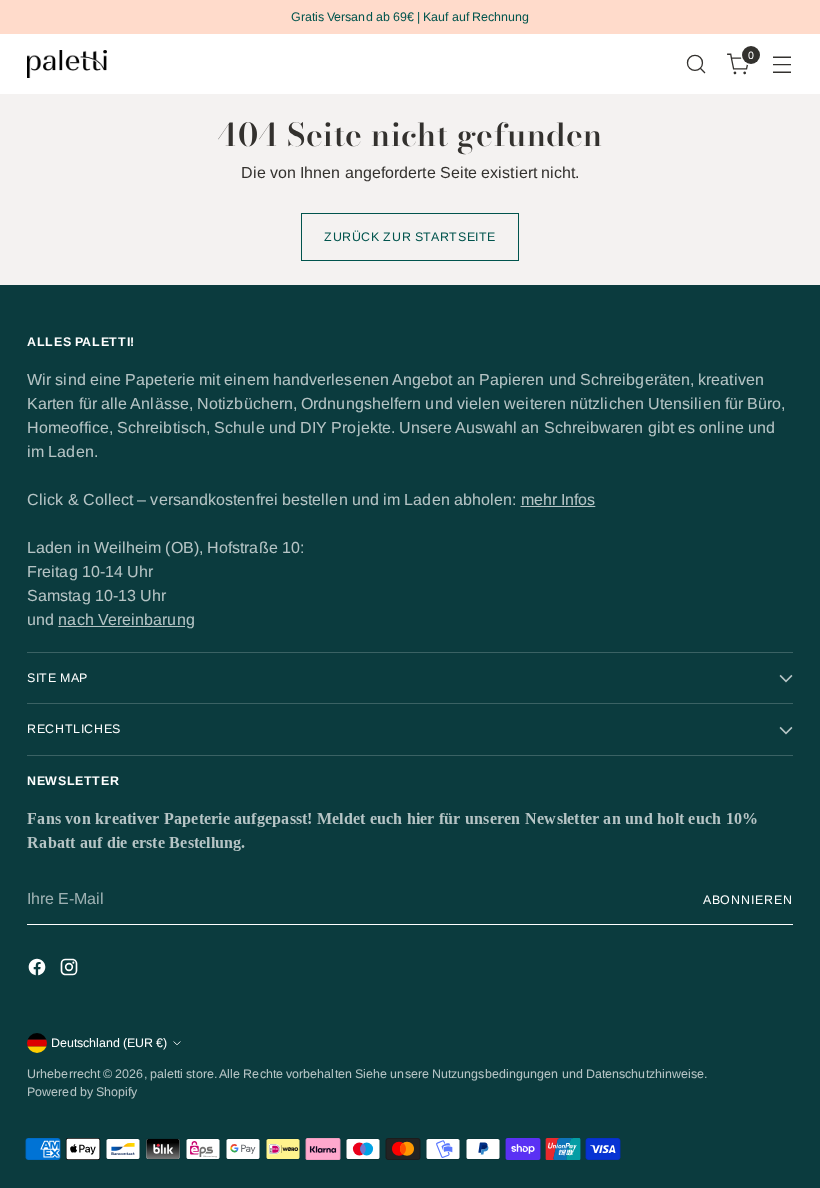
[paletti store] (67, 64)
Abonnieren (748, 900)
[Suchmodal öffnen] (696, 64)
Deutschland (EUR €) (109, 1043)
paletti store (182, 1074)
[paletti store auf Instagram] (71, 970)
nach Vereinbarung (126, 619)
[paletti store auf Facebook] (39, 970)
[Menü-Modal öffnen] (782, 64)
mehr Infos (558, 499)
